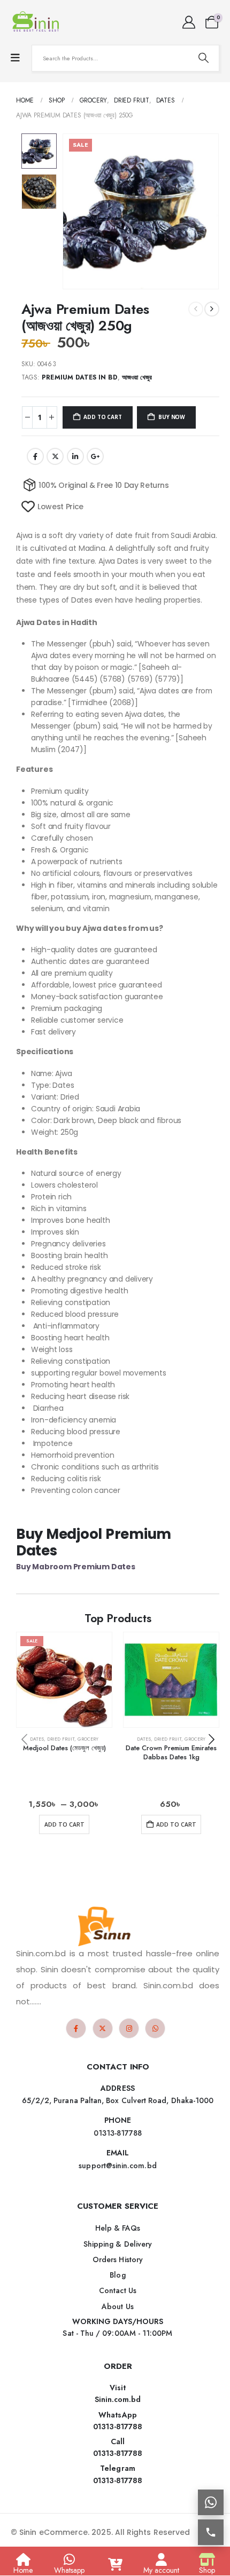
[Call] (211, 2532)
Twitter (55, 456)
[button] (75, 211)
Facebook (35, 456)
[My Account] (189, 22)
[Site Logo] (37, 22)
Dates (37, 1739)
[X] (103, 2028)
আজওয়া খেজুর (137, 377)
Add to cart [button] (176, 1824)
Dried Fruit (61, 1739)
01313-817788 (118, 2427)
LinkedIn (75, 456)
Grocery (88, 1739)
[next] (212, 309)
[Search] (203, 58)
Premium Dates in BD (79, 377)
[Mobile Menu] (15, 58)
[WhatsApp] (155, 2028)
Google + (95, 456)
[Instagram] (129, 2028)
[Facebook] (76, 2028)
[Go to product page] (171, 1680)
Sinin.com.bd (118, 2399)
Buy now (172, 417)
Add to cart (102, 417)
